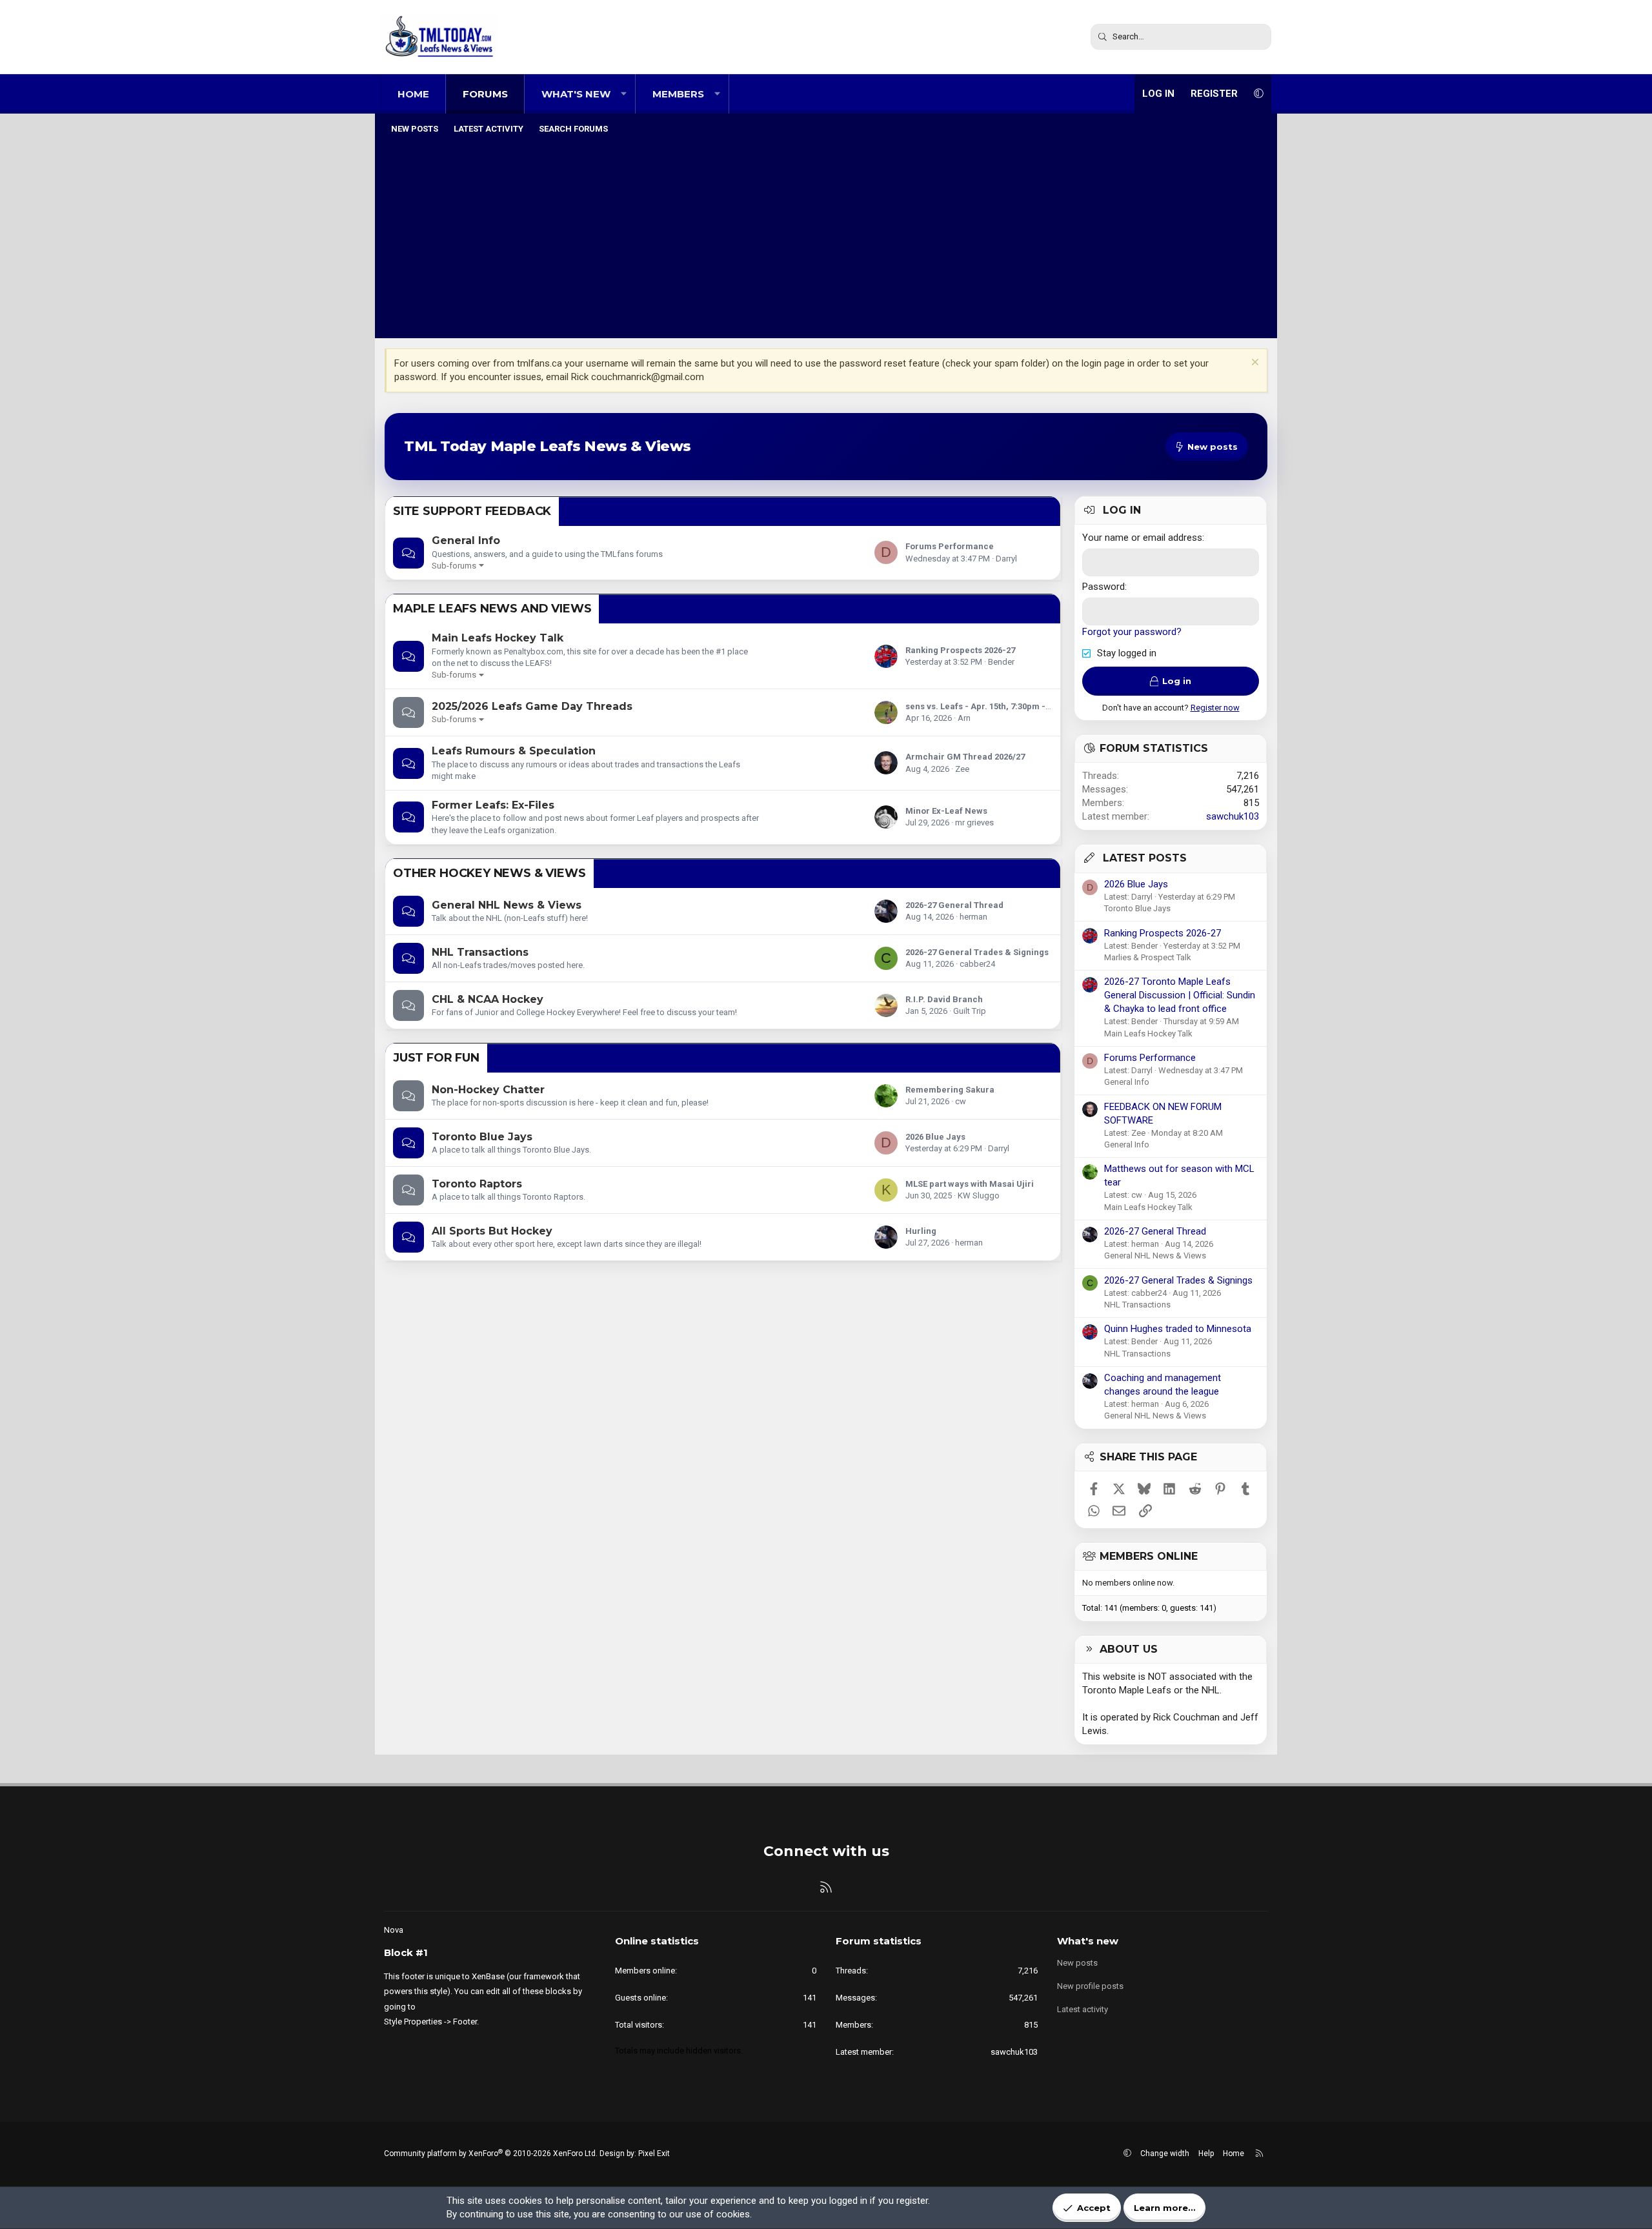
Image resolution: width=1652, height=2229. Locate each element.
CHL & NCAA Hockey (488, 999)
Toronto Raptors (477, 1184)
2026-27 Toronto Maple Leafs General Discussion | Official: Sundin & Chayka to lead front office (1180, 995)
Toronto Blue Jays (482, 1137)
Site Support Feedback (472, 511)
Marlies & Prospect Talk (1148, 957)
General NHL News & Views (507, 905)
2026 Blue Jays (935, 1137)
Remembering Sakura (950, 1090)
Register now (1215, 708)
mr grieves (974, 822)
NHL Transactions (480, 952)
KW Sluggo (979, 1195)
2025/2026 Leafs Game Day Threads (532, 706)
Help (1206, 2153)
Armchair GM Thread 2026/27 (965, 757)
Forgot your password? (1132, 632)
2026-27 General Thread (954, 905)
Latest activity (489, 129)
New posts (415, 129)
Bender (1001, 662)
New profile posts (1090, 1986)
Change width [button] (1165, 2153)
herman (973, 917)
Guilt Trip (970, 1011)
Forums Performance (950, 546)
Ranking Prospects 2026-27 (960, 650)
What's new (576, 94)
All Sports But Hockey (492, 1231)
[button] (624, 94)
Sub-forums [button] (454, 566)
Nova (394, 1930)
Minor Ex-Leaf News (946, 811)
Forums (485, 94)
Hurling (921, 1231)
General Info (466, 540)
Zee (962, 769)
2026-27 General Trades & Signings (977, 952)
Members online (1149, 1556)
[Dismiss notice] (1254, 364)
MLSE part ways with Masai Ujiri (970, 1184)
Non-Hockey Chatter (488, 1090)
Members (678, 94)
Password (1103, 587)
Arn (964, 718)
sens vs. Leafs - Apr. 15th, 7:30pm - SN (982, 706)
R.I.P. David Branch (944, 999)
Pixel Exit (654, 2153)
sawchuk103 (1233, 816)
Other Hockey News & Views (489, 873)
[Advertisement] (826, 238)
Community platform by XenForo (491, 2153)
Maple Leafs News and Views (492, 609)
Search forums (573, 129)
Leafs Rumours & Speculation (514, 751)
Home (413, 94)
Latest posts (1145, 858)
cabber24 (977, 964)
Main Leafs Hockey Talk (498, 638)
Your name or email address (1142, 538)
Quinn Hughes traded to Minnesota (1178, 1329)
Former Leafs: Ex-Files (493, 805)
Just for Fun (436, 1058)
